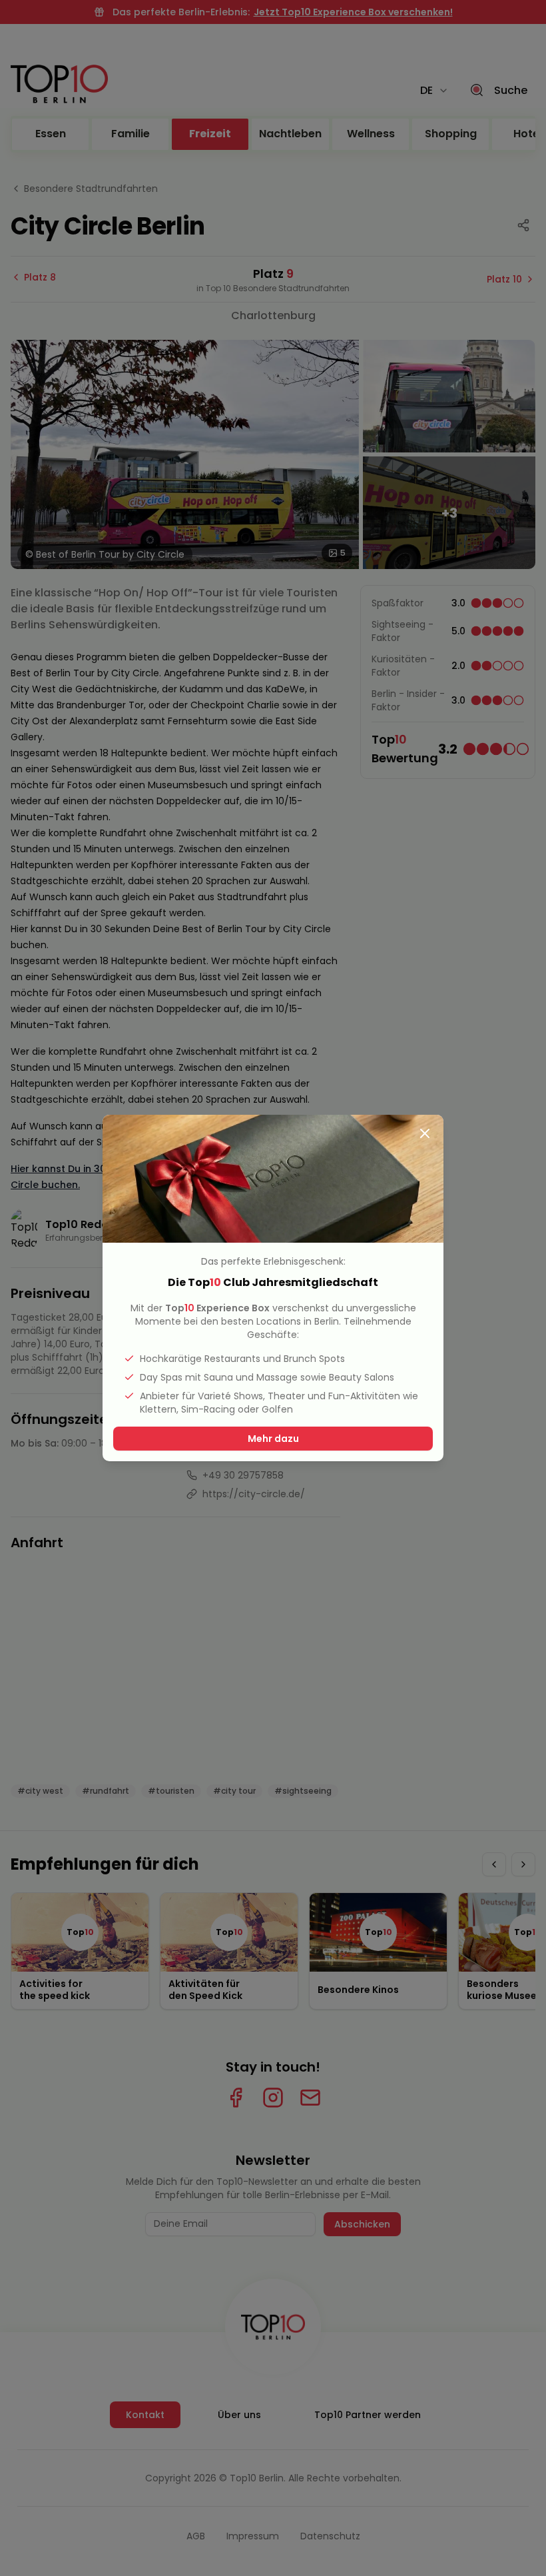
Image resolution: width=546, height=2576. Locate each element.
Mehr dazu (273, 1439)
